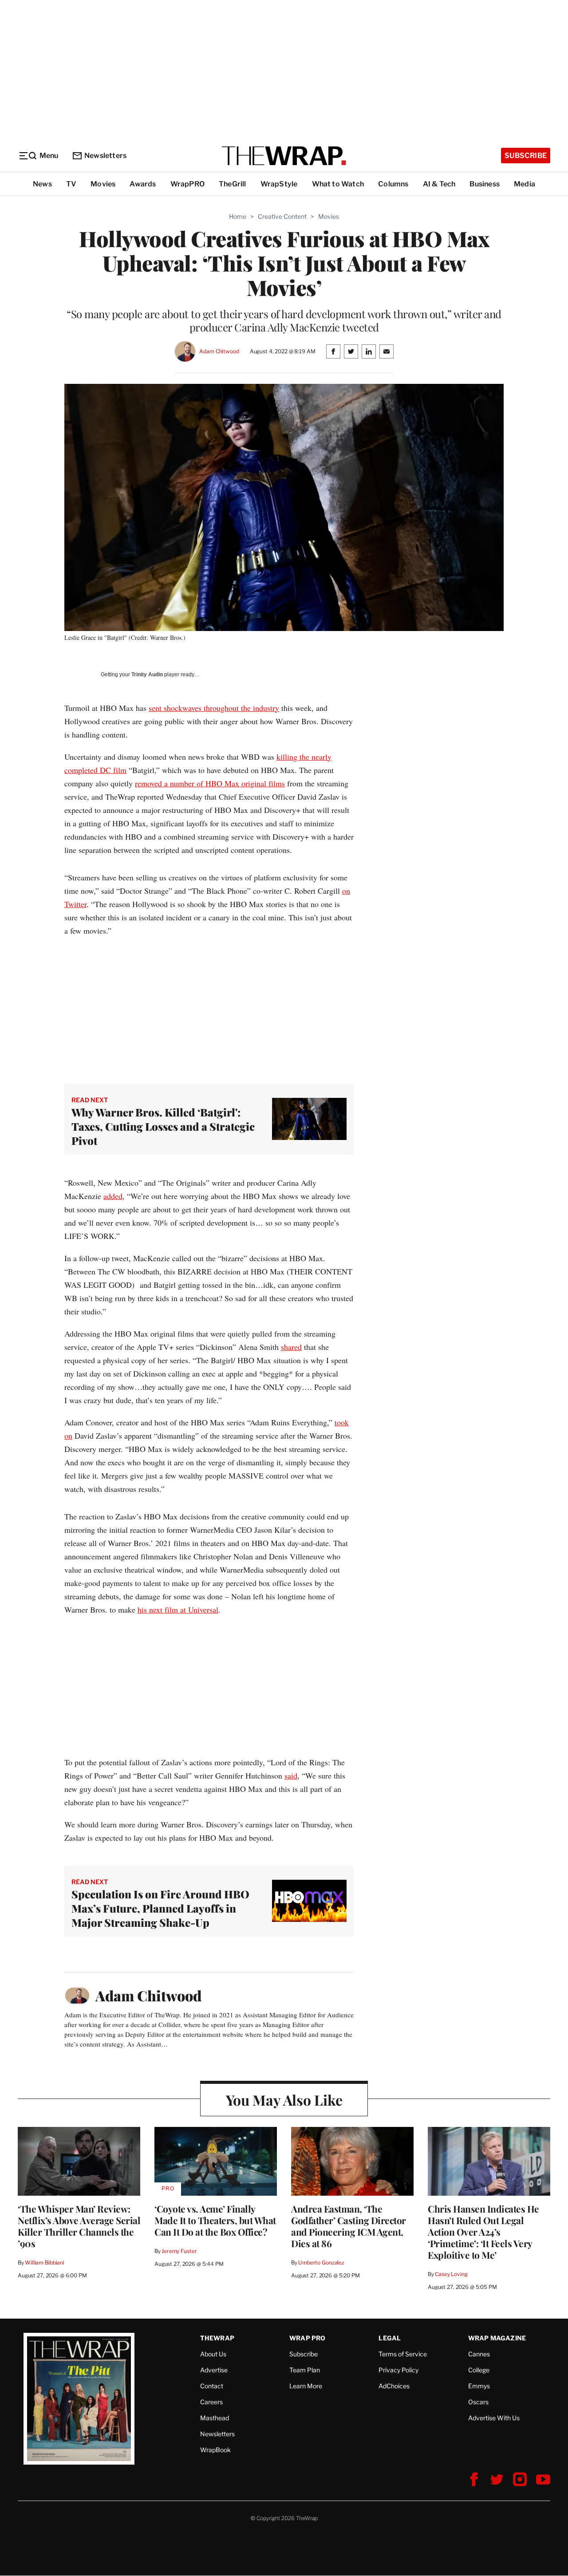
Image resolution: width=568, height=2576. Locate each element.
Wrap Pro (308, 2338)
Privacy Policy (398, 2370)
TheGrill (233, 184)
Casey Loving (451, 2274)
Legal (390, 2338)
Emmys (479, 2386)
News (42, 184)
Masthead (215, 2418)
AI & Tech (439, 184)
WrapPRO (187, 184)
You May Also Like (284, 2100)
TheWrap (217, 2338)
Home (238, 216)
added (113, 1196)
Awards (143, 184)
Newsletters (105, 156)
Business (485, 184)
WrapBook (215, 2450)
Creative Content (282, 216)
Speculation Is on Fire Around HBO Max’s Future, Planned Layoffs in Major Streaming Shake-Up (160, 1908)
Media (525, 184)
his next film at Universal (178, 1610)
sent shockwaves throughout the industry (214, 708)
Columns (393, 184)
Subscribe (526, 156)
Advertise (214, 2370)
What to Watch (338, 184)
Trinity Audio (147, 675)
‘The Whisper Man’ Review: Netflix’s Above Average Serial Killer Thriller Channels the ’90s (79, 2226)
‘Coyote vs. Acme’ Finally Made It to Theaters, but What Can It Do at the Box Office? (215, 2220)
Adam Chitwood (219, 351)
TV (71, 184)
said (291, 1775)
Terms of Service (403, 2354)
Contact (212, 2386)
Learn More (306, 2386)
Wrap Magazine (497, 2338)
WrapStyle (279, 184)
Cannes (479, 2354)
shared (291, 1347)
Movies (103, 184)
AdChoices (394, 2386)
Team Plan (305, 2370)
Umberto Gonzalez (321, 2262)
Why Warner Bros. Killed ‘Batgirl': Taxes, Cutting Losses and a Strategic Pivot (163, 1126)
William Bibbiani (45, 2262)
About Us (213, 2354)
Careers (211, 2402)
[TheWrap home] (284, 156)
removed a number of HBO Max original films (210, 783)
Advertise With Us (494, 2418)
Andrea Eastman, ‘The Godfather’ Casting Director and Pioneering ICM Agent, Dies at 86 (349, 2226)
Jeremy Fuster (179, 2251)
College (479, 2370)
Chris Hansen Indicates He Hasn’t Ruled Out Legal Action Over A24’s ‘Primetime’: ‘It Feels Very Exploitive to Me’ (483, 2232)
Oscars (478, 2402)
